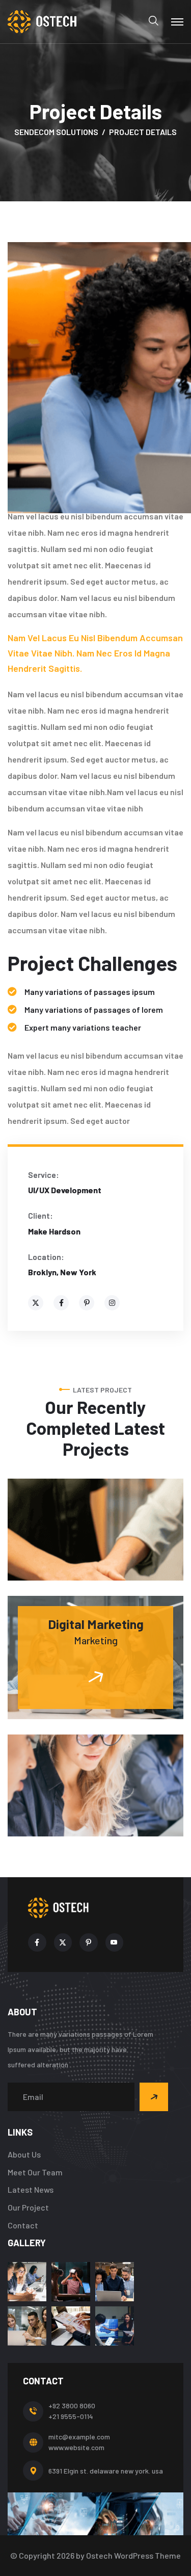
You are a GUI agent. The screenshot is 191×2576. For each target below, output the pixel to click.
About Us (24, 2154)
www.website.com (76, 2447)
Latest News (31, 2189)
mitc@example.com (79, 2437)
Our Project (28, 2207)
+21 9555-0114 (71, 2416)
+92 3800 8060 (72, 2406)
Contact (23, 2225)
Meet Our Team (35, 2172)
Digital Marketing (96, 1624)
